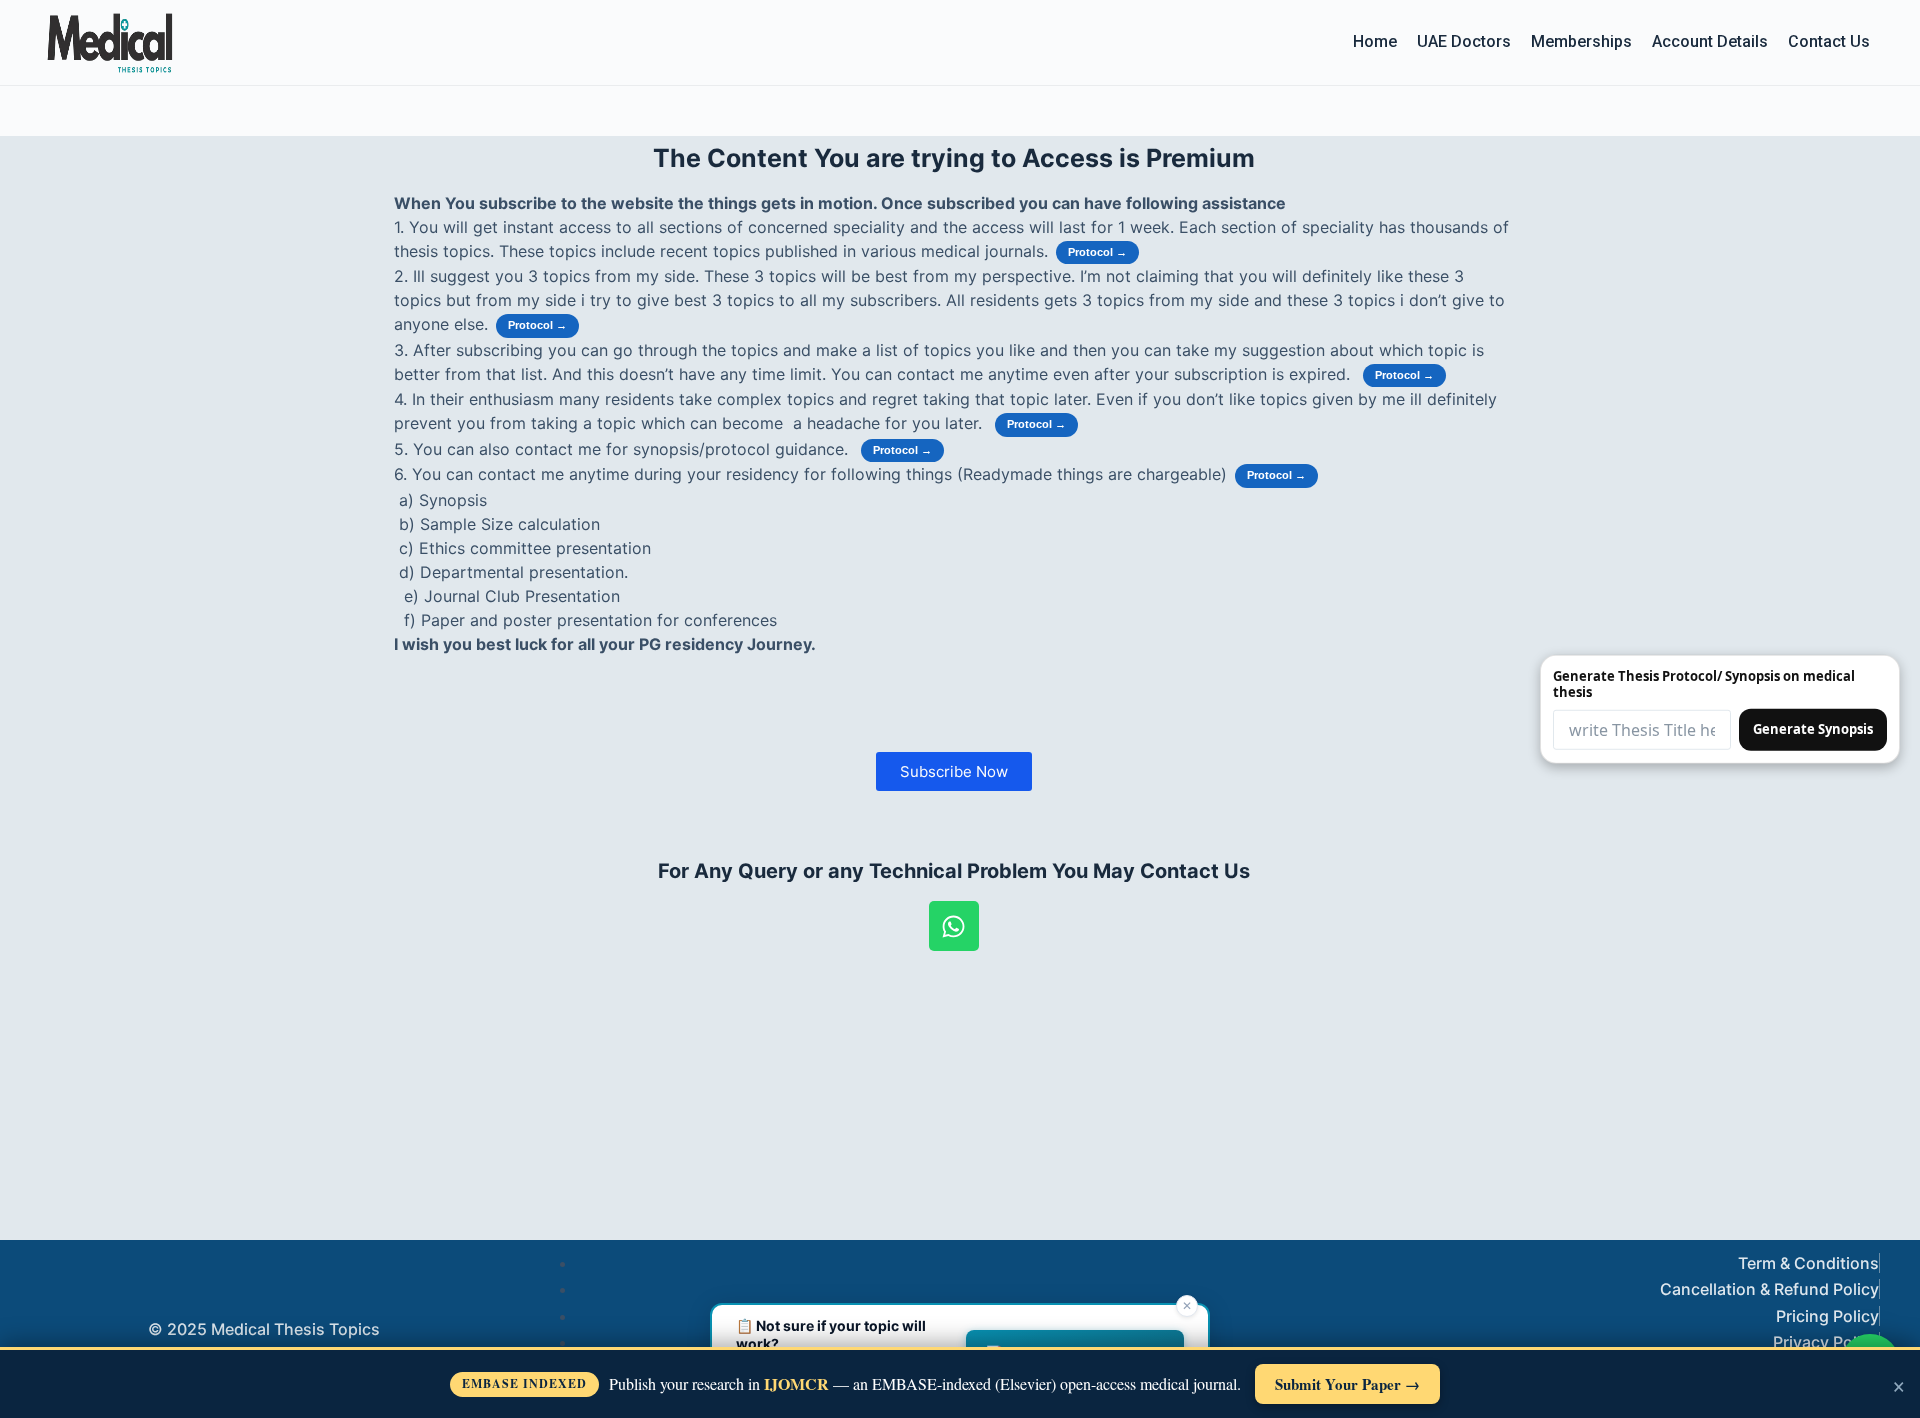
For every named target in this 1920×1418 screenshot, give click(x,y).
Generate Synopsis (1813, 729)
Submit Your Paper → (1347, 1384)
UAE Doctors (1464, 41)
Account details (1710, 41)
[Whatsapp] (954, 926)
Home (1375, 41)
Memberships (1581, 41)
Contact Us (1829, 41)
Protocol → (1097, 252)
